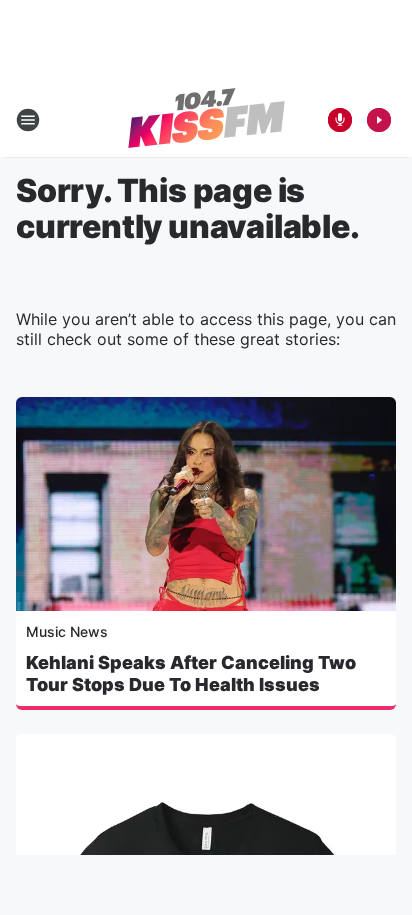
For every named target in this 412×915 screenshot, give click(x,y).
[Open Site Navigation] (28, 120)
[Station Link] (206, 120)
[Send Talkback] (340, 120)
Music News (67, 631)
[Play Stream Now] (379, 120)
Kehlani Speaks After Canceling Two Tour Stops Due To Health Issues (191, 673)
